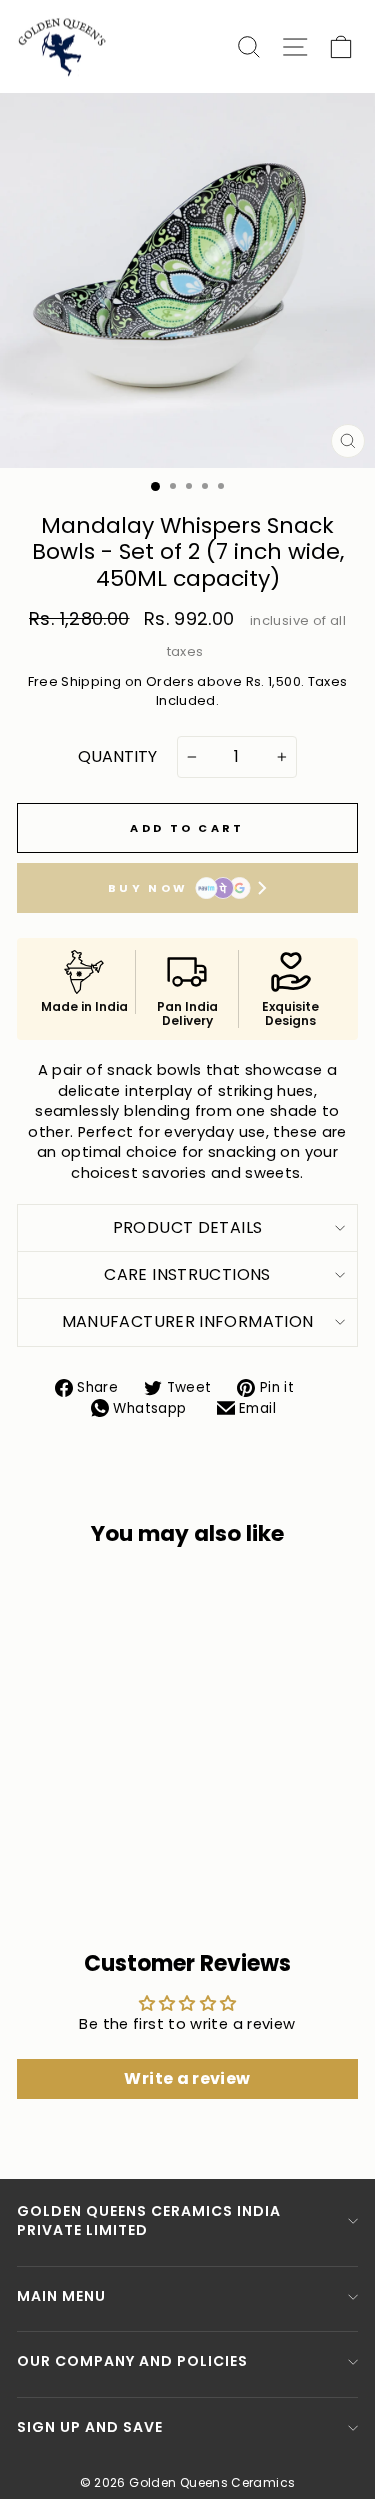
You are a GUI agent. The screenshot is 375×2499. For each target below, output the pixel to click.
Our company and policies (132, 2361)
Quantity (117, 757)
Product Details (188, 1227)
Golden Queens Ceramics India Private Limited (149, 2221)
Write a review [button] (187, 2078)
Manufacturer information (188, 1321)
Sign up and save (90, 2427)
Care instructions (187, 1274)
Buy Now (148, 888)
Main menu (61, 2296)
